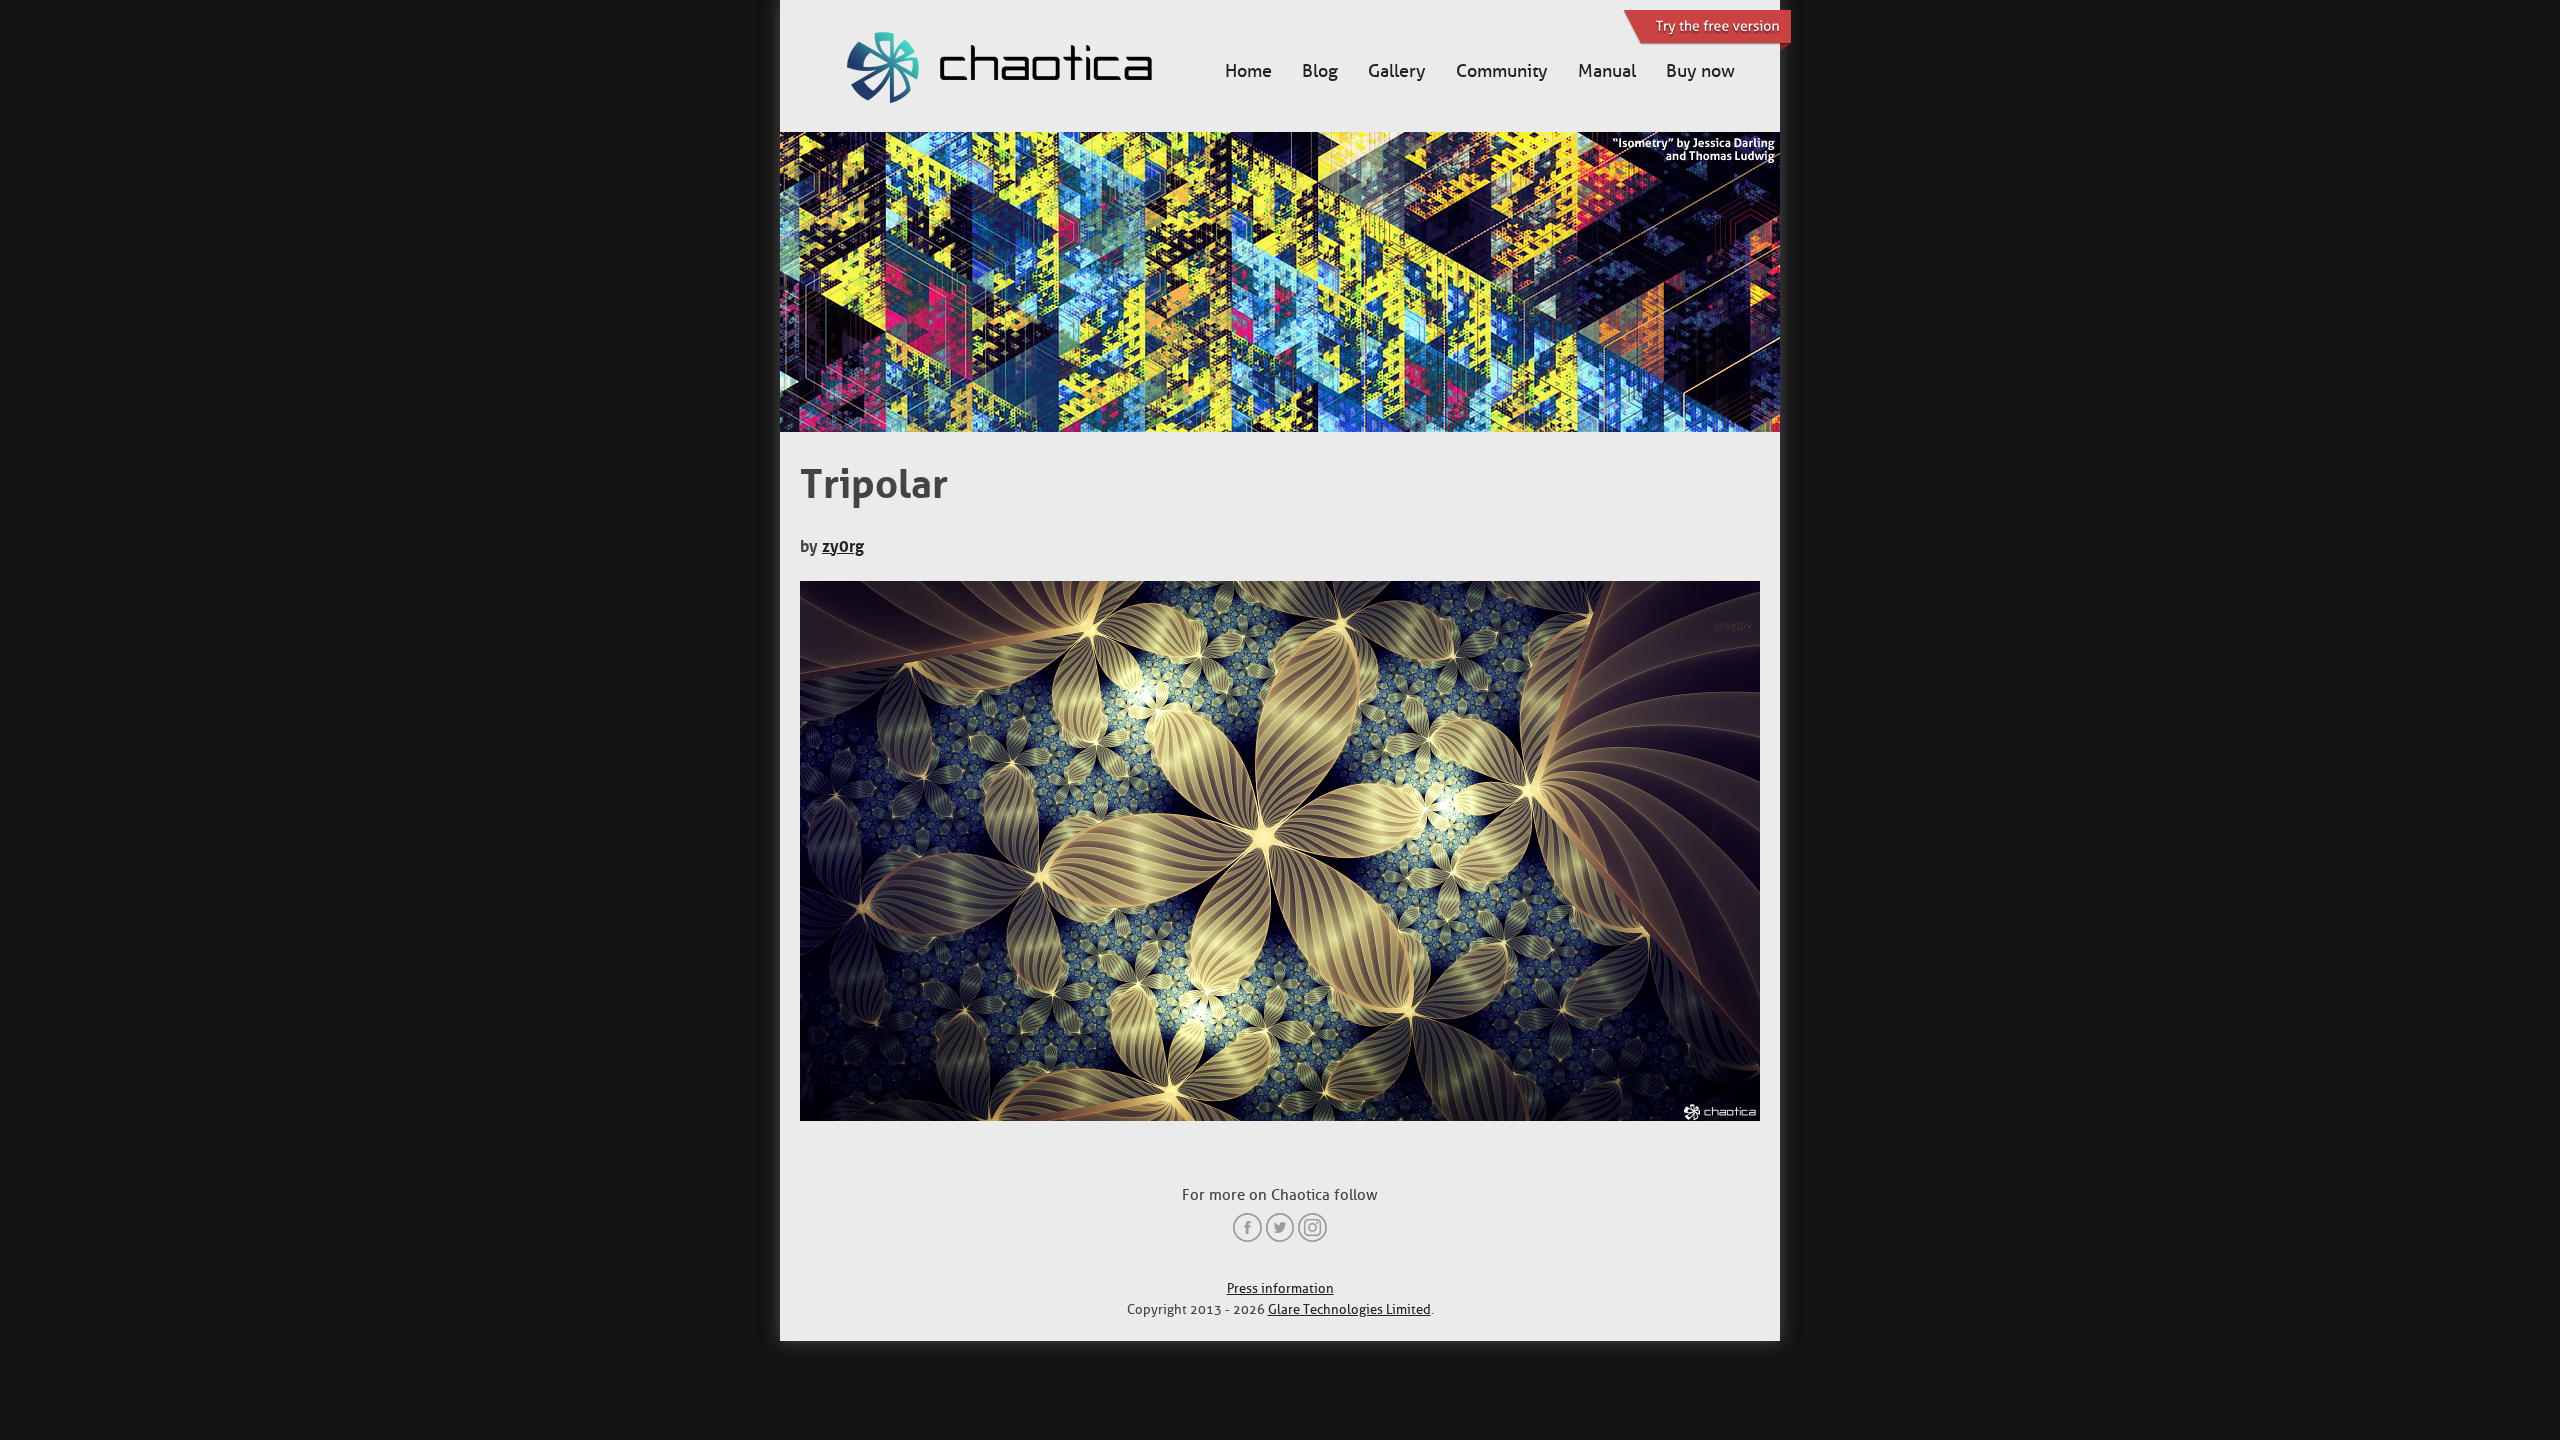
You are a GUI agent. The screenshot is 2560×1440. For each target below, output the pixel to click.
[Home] (1020, 70)
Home (1248, 71)
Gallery (1397, 71)
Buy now (1700, 71)
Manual (1607, 71)
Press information (1280, 1288)
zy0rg (843, 546)
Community (1502, 71)
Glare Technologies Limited (1349, 1309)
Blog (1320, 71)
